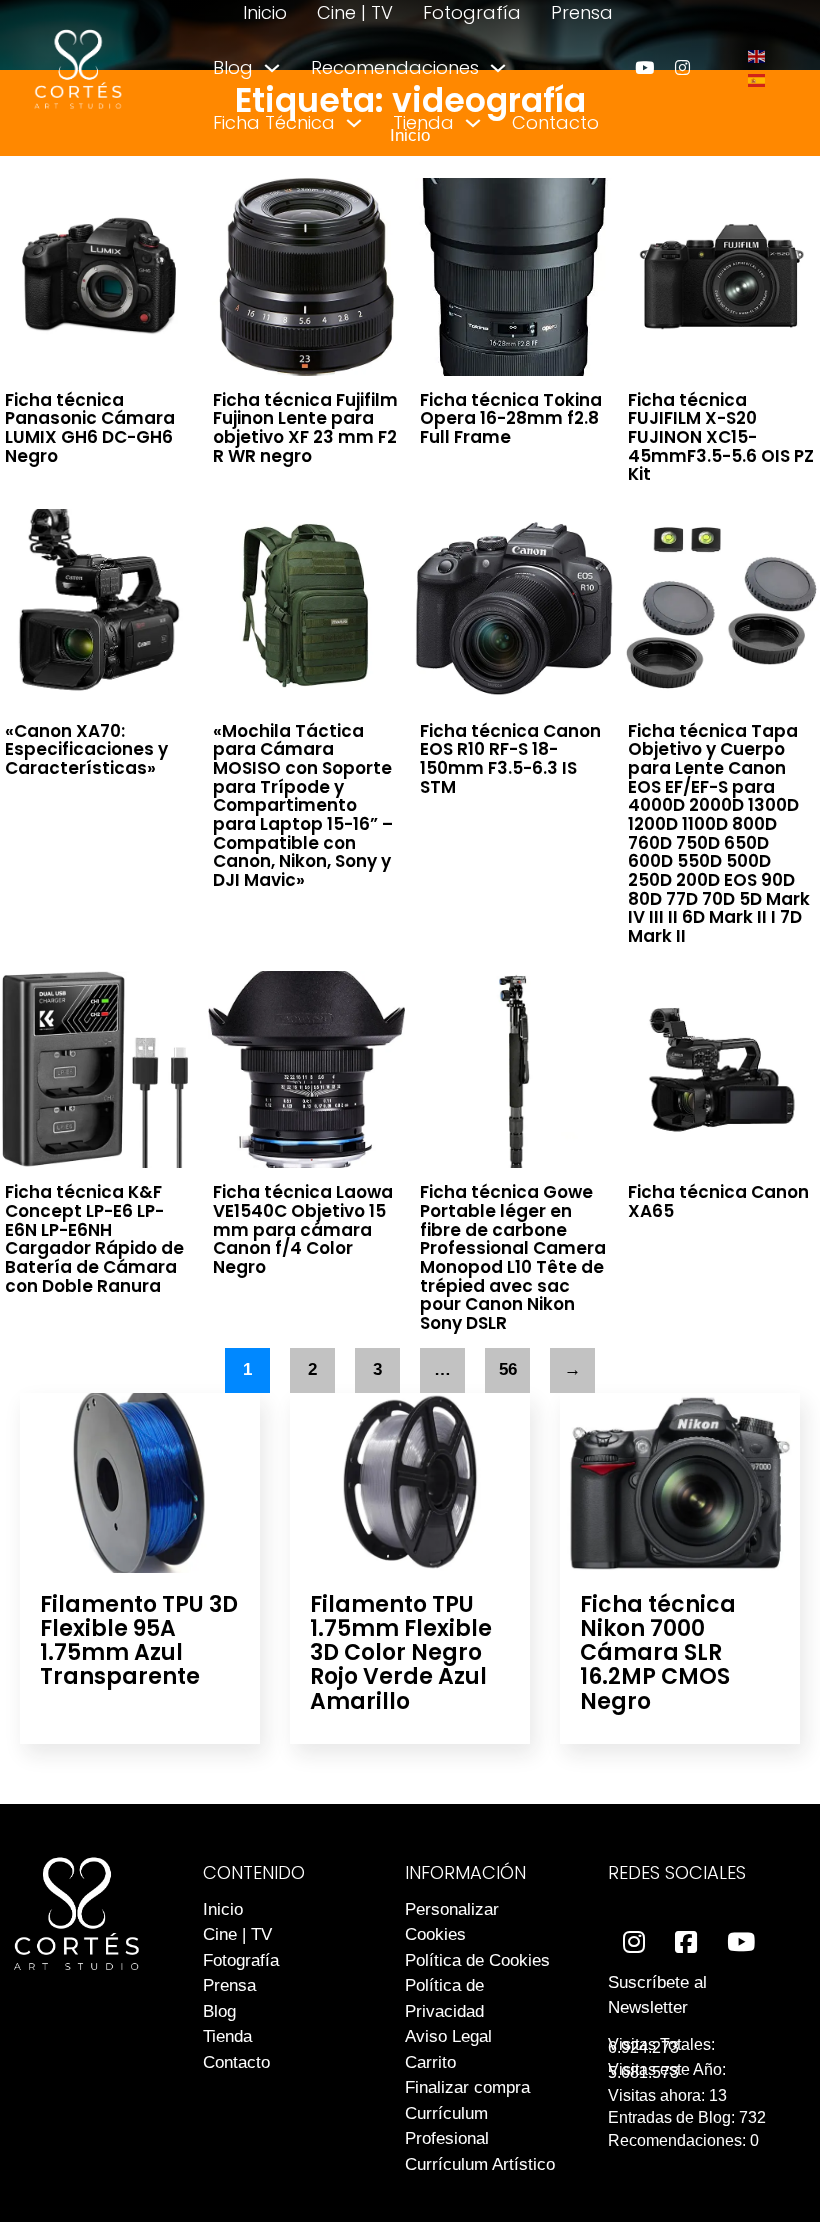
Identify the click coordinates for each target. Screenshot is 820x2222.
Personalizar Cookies (452, 1922)
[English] (757, 55)
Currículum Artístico (480, 2164)
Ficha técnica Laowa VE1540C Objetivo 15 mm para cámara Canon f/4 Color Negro (303, 1229)
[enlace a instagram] (682, 67)
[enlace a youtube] (644, 67)
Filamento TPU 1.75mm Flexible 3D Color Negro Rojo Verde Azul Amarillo (401, 1653)
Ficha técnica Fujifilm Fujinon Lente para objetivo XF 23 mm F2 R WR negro (305, 428)
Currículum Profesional (447, 2126)
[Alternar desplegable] (272, 68)
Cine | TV (355, 12)
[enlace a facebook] (686, 1942)
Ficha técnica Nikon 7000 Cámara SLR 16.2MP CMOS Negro (658, 1653)
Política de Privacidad (444, 1998)
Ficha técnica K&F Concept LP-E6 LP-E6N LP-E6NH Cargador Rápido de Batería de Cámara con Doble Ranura (94, 1238)
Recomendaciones (395, 67)
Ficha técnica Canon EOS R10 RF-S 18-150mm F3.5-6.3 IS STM (510, 759)
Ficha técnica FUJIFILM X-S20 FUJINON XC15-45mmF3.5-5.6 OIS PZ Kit (721, 437)
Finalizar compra (467, 2087)
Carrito (430, 2062)
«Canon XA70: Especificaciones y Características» (86, 749)
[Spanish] (757, 79)
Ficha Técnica (274, 122)
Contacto (555, 122)
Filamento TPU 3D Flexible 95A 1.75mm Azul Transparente (139, 1641)
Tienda (423, 122)
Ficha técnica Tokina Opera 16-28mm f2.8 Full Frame (511, 418)
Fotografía (472, 12)
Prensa (582, 12)
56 (508, 1369)
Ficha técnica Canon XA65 (718, 1201)
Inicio (265, 12)
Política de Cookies (477, 1960)
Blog (233, 67)
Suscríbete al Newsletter (657, 1995)
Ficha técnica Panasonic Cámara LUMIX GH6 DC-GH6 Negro (90, 428)
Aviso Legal (448, 2036)
